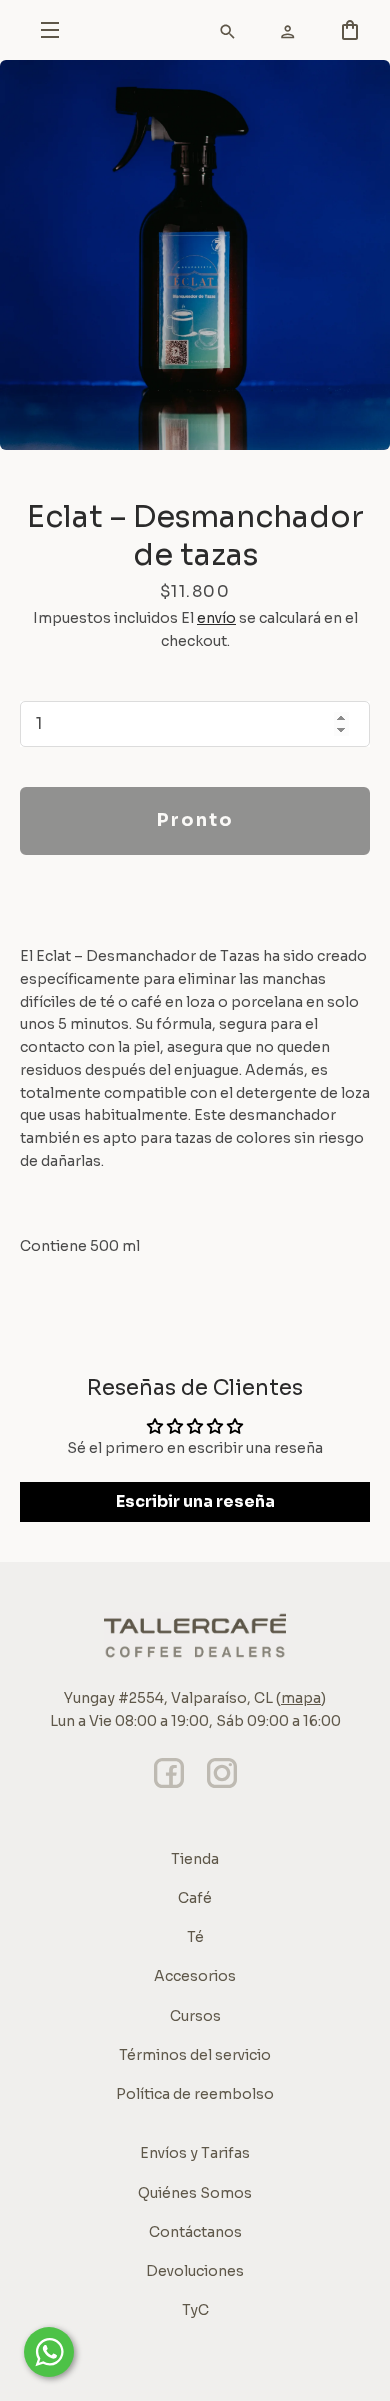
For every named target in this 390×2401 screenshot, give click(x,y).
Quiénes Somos (195, 2193)
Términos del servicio (195, 2055)
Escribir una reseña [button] (195, 1501)
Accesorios (195, 1976)
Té (195, 1937)
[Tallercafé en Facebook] (169, 1788)
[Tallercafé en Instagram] (222, 1788)
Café (195, 1898)
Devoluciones (195, 2271)
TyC (195, 2310)
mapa (301, 1698)
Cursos (195, 2016)
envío (216, 618)
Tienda (195, 1859)
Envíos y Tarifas (195, 2153)
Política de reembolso (195, 2094)
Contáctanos (195, 2232)
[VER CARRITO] (220, 35)
